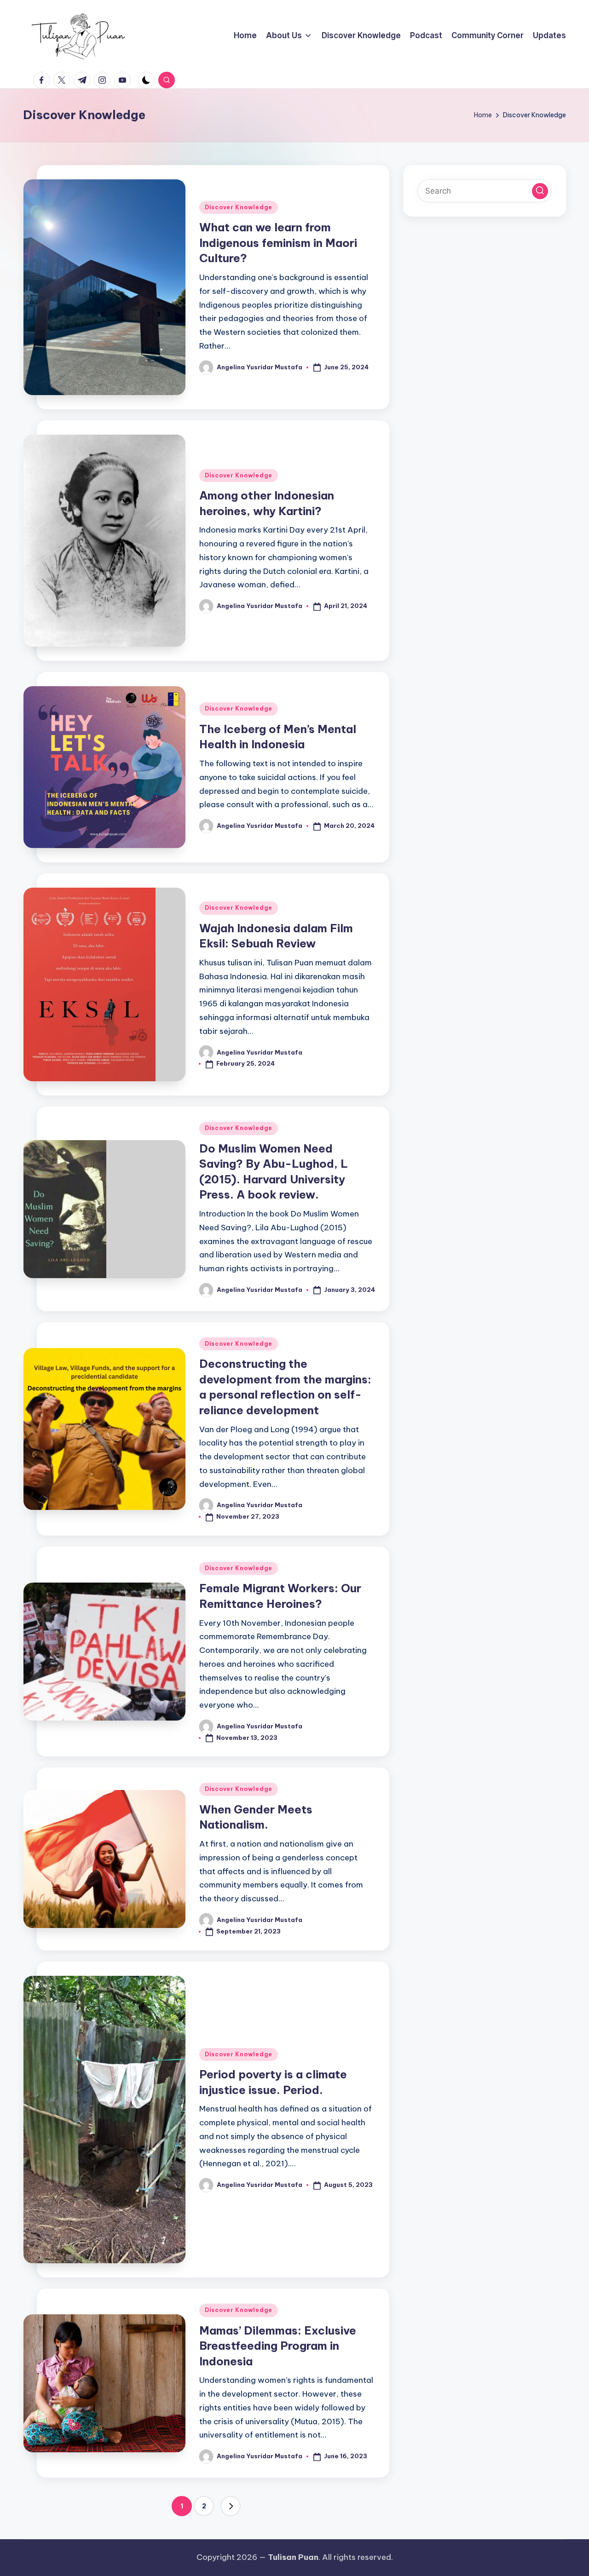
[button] (231, 2506)
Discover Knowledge (239, 207)
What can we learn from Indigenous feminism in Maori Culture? (278, 243)
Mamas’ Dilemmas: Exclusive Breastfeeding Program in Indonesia (278, 2346)
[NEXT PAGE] (231, 2506)
